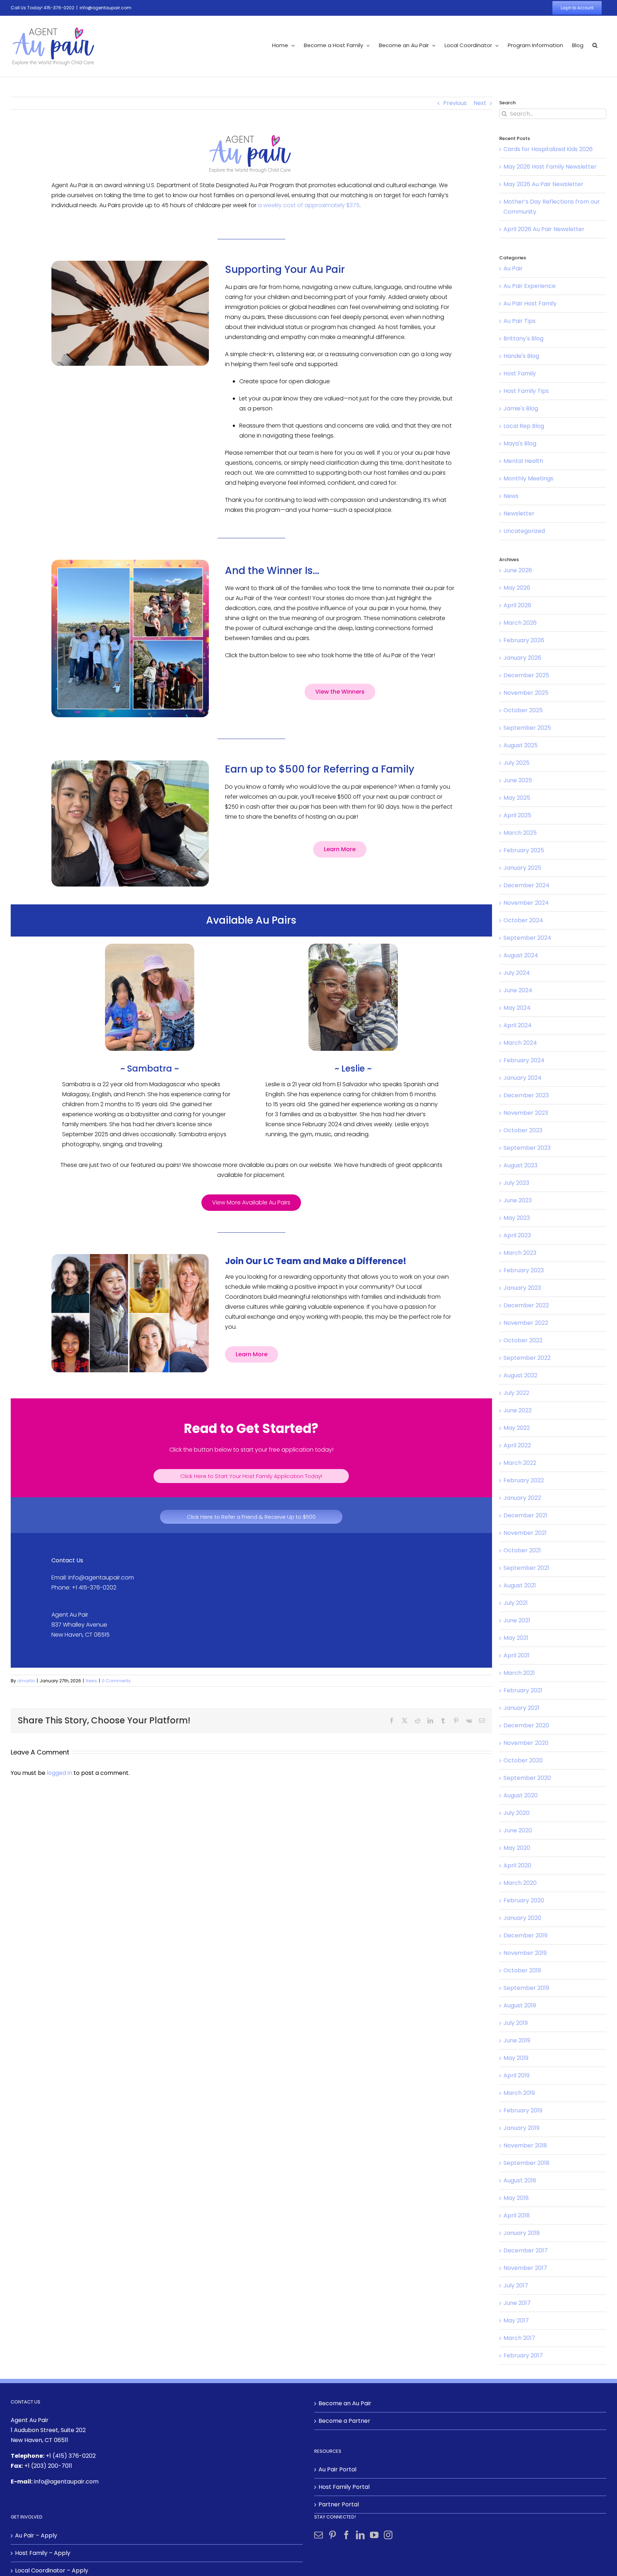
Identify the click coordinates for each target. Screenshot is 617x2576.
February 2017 (523, 2355)
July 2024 (517, 973)
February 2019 (523, 2110)
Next (480, 103)
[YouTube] (374, 2535)
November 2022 (526, 1323)
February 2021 (523, 1690)
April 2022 (517, 1445)
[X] (405, 1721)
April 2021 (516, 1655)
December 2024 (526, 885)
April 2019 (516, 2075)
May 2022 (517, 1428)
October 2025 (523, 710)
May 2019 (516, 2058)
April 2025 (517, 815)
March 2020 (520, 1883)
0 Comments (116, 1681)
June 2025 (518, 780)
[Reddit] (417, 1721)
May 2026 (517, 588)
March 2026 (520, 623)
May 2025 (517, 798)
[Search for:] (553, 113)
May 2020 (517, 1848)
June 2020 (518, 1830)
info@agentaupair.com (106, 8)
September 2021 (526, 1568)
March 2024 (520, 1043)
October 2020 (523, 1760)
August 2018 (520, 2180)
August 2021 (520, 1585)
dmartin (26, 1681)
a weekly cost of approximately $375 (309, 205)
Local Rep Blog (524, 426)
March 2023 (520, 1253)
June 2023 (518, 1200)
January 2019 (521, 2128)
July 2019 (516, 2023)
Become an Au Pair (345, 2403)
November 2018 (525, 2145)
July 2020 (516, 1813)
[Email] (482, 1721)
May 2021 (516, 1638)
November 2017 (525, 2268)
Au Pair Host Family (530, 303)
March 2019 (519, 2093)
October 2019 (522, 1970)
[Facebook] (392, 1721)
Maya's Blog (520, 443)
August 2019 (520, 2005)
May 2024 (517, 1008)
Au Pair (513, 268)
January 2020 (522, 1918)
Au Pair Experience (530, 286)
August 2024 (521, 955)
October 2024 (523, 920)
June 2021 (517, 1620)
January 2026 (522, 658)
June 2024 (518, 990)
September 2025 (527, 728)
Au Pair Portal (337, 2469)
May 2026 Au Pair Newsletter (543, 184)
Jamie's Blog (521, 408)
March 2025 (520, 833)
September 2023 (527, 1148)
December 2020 (526, 1725)
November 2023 (526, 1113)
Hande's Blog (521, 356)
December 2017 (526, 2250)
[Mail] (318, 2535)
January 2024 (523, 1078)
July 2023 (516, 1183)
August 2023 (520, 1165)
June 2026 (518, 570)
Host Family (520, 373)
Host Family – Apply (43, 2553)
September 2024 (527, 938)
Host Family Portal (344, 2487)
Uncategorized (524, 531)
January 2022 (522, 1498)
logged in (59, 1773)
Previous (455, 103)
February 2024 (524, 1060)
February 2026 (524, 640)
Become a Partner (344, 2421)
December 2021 (525, 1515)
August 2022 (520, 1375)
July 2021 (516, 1603)
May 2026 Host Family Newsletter (550, 167)
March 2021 (519, 1673)
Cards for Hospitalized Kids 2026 (548, 149)
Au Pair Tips (520, 321)
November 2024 (526, 903)
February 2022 (524, 1480)
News (91, 1681)
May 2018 (516, 2198)
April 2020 (517, 1865)
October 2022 (523, 1340)
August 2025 (521, 745)
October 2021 (522, 1550)
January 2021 (521, 1708)
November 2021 (525, 1533)
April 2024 (518, 1025)
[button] (595, 45)
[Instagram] (388, 2535)
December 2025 (526, 675)
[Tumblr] (443, 1721)
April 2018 (517, 2215)
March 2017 (519, 2338)
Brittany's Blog (523, 338)
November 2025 (526, 693)
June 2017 (517, 2303)
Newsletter (519, 513)
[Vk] (469, 1721)
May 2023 (517, 1218)
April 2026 (517, 605)
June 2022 (518, 1410)
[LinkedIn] (430, 1721)
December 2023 (526, 1095)
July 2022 (516, 1393)
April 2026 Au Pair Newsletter (544, 229)
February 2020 (524, 1900)
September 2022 (527, 1358)
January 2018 (522, 2233)
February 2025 (524, 850)
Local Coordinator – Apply (52, 2570)
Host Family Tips (526, 391)
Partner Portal (339, 2504)
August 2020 (521, 1795)
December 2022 (526, 1305)
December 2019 (525, 1935)
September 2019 (526, 1988)
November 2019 (525, 1953)
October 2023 (523, 1130)
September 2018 (526, 2163)
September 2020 (527, 1778)
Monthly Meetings (528, 478)
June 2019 (517, 2040)
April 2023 (517, 1235)
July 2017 (516, 2285)
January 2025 (522, 868)
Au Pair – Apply (36, 2535)
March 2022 (520, 1463)
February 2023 (524, 1270)
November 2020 (526, 1743)
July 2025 (516, 763)
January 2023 (522, 1288)
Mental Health (523, 461)
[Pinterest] (456, 1721)
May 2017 (516, 2320)
